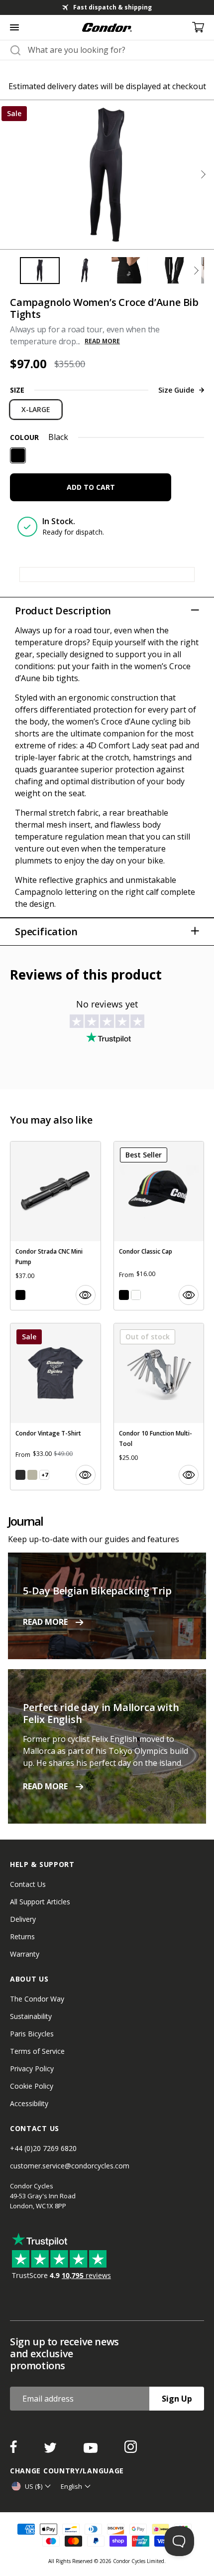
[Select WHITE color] (136, 1295)
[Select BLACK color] (20, 1295)
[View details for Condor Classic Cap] (159, 1226)
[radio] (36, 410)
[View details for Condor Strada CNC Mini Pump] (55, 1226)
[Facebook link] (14, 2450)
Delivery (23, 1919)
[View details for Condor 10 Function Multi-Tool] (159, 1407)
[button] (203, 174)
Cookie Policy (32, 2086)
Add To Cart (91, 487)
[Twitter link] (51, 2450)
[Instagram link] (131, 2450)
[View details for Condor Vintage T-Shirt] (55, 1407)
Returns (22, 1936)
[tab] (107, 7)
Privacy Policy (32, 2069)
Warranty (25, 1954)
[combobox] (116, 50)
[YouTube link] (92, 2450)
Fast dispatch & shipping (112, 7)
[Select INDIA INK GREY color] (20, 1475)
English (71, 2486)
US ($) (34, 2486)
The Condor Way (37, 1999)
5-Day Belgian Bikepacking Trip (97, 1591)
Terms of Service (37, 2051)
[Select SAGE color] (32, 1475)
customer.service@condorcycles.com (70, 2166)
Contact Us (28, 1884)
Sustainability (31, 2016)
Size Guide (176, 390)
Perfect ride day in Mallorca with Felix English (101, 1713)
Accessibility (29, 2103)
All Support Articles (40, 1902)
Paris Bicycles (32, 2034)
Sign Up (177, 2399)
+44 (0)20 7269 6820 (43, 2148)
